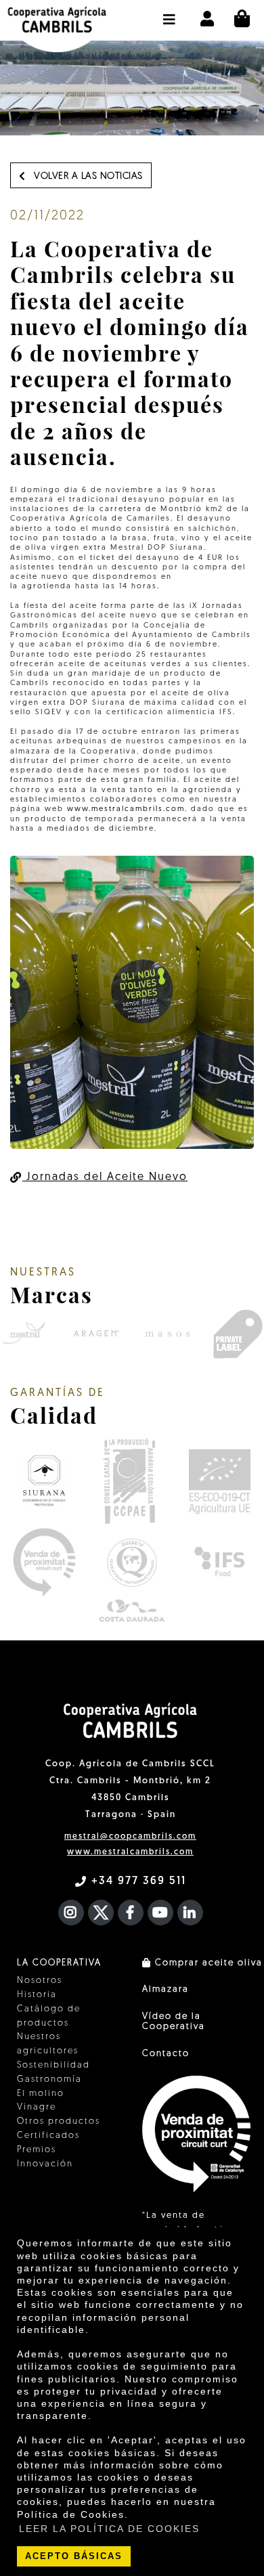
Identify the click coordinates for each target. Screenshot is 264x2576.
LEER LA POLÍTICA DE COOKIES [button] (109, 2529)
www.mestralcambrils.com (126, 809)
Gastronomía (49, 2079)
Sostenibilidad (53, 2065)
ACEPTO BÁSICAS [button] (74, 2556)
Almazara (166, 1989)
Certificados (48, 2136)
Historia (37, 1995)
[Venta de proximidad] (44, 1563)
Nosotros (40, 1981)
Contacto (166, 2054)
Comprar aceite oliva (207, 1963)
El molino (41, 2094)
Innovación (45, 2164)
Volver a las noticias (87, 176)
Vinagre (37, 2107)
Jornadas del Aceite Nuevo (105, 1177)
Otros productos (59, 2121)
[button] (170, 13)
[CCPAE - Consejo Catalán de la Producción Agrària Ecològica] (129, 1481)
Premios (37, 2150)
